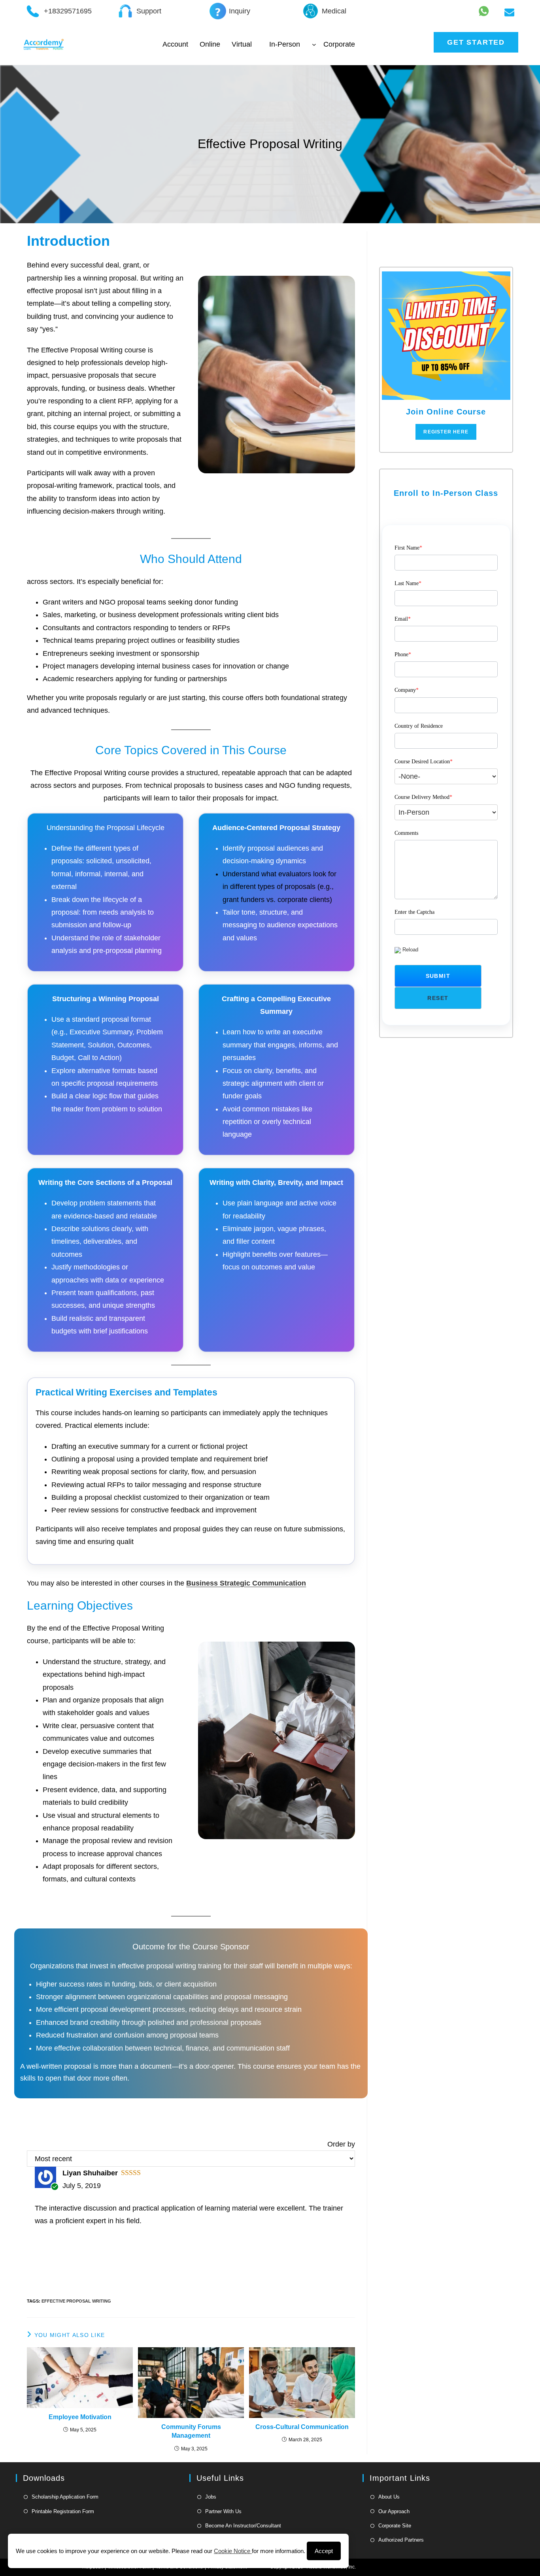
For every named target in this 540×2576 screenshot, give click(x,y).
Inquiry (240, 11)
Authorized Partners (401, 2540)
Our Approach (394, 2511)
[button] (438, 976)
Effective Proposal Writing (76, 2301)
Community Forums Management (191, 2431)
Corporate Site (395, 2526)
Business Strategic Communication (246, 1583)
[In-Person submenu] (314, 44)
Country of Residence (419, 726)
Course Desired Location (424, 762)
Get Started (476, 42)
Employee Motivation (80, 2417)
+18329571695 (68, 11)
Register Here (446, 432)
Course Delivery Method (423, 797)
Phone (403, 654)
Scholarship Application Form (65, 2497)
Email (403, 619)
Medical (334, 11)
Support (149, 11)
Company (407, 690)
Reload (410, 950)
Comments (406, 833)
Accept (324, 2551)
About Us (389, 2497)
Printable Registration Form (63, 2511)
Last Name (408, 583)
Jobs (211, 2497)
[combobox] (446, 777)
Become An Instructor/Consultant (243, 2526)
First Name (408, 548)
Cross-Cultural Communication (302, 2427)
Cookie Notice (233, 2551)
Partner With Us (223, 2511)
